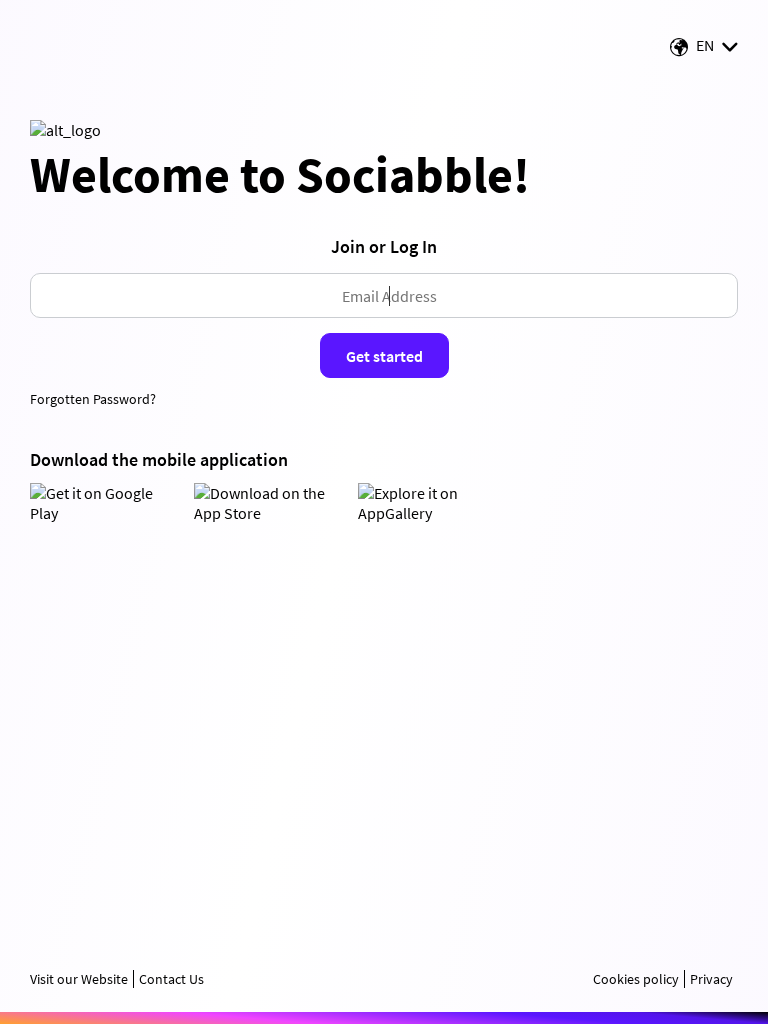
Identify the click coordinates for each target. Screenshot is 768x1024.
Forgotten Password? (93, 399)
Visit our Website (79, 979)
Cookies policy (636, 979)
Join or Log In (384, 246)
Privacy (711, 979)
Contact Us (171, 979)
